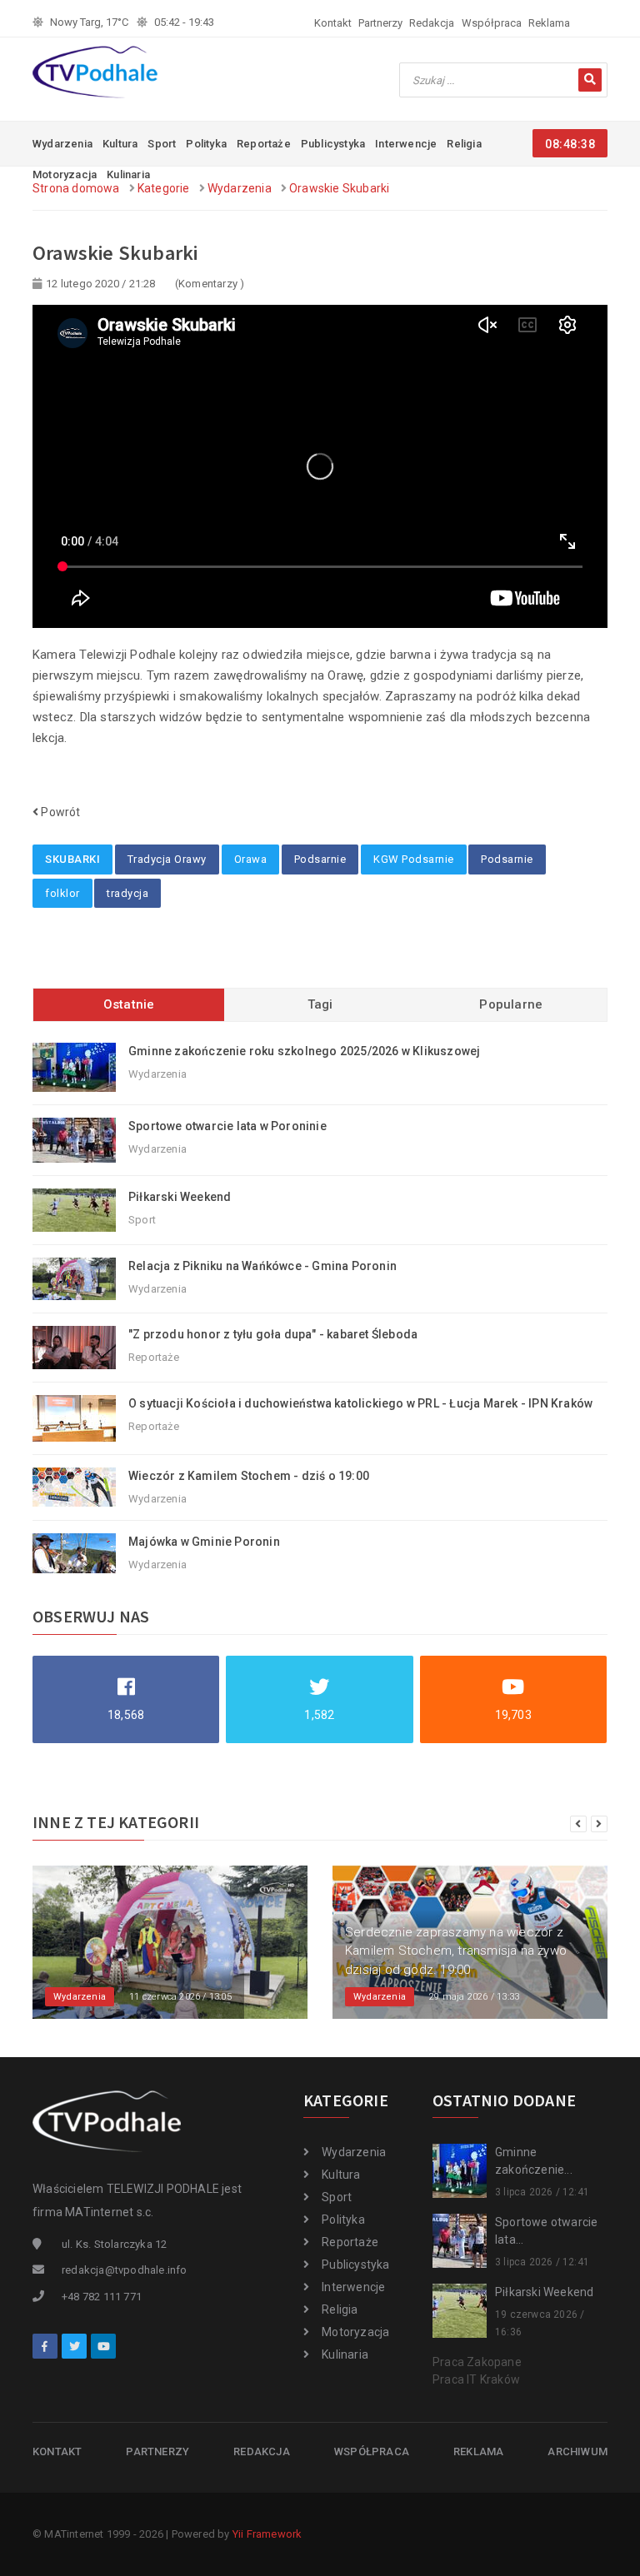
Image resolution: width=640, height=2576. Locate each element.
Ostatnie (129, 1004)
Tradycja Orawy (167, 859)
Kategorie (164, 188)
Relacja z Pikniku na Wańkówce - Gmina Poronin (262, 1266)
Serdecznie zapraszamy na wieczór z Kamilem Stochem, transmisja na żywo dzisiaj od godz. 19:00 (456, 1951)
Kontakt (333, 23)
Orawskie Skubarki (339, 188)
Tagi (320, 1004)
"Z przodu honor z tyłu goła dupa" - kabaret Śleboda (273, 1334)
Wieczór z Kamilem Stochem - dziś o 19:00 (249, 1476)
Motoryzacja (355, 2332)
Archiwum (577, 2451)
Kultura (120, 144)
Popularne (511, 1004)
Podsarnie (320, 859)
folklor (62, 893)
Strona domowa (76, 188)
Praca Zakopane (477, 2362)
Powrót (59, 812)
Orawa (251, 859)
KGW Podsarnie (414, 859)
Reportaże (264, 144)
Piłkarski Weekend (180, 1197)
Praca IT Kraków (476, 2379)
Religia (464, 144)
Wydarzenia (62, 144)
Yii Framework (267, 2534)
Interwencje (406, 144)
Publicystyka (333, 144)
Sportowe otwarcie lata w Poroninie (227, 1126)
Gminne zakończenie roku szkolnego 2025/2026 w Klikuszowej (304, 1051)
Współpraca (492, 23)
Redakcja (432, 23)
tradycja (127, 893)
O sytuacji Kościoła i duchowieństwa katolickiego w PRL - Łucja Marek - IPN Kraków (360, 1403)
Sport (162, 144)
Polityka (206, 144)
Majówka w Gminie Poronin (204, 1542)
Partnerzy (380, 23)
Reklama (549, 23)
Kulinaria (345, 2354)
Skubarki (72, 859)
